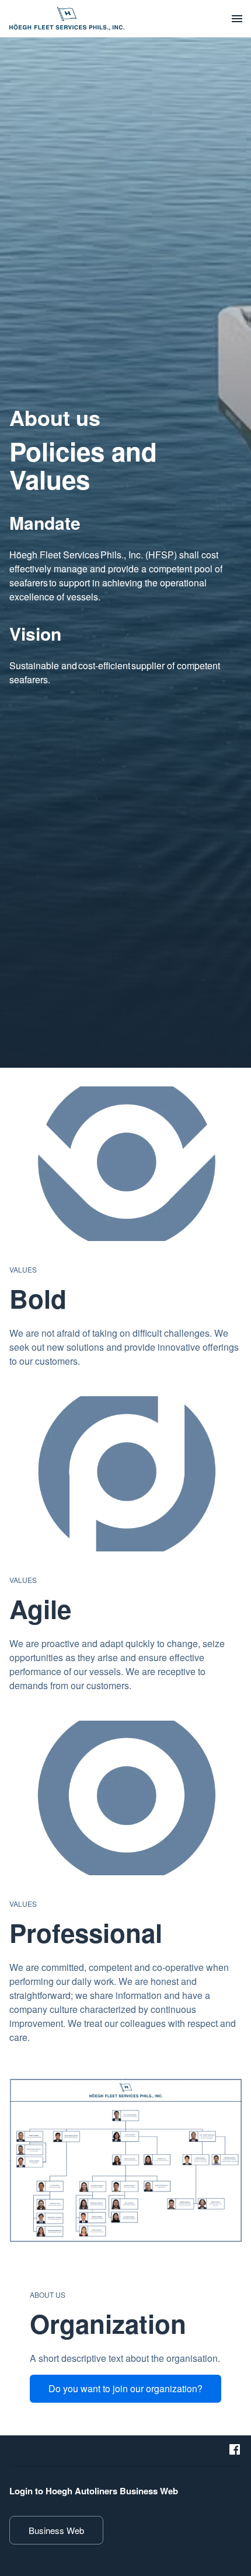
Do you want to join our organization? (125, 2388)
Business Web (56, 2530)
